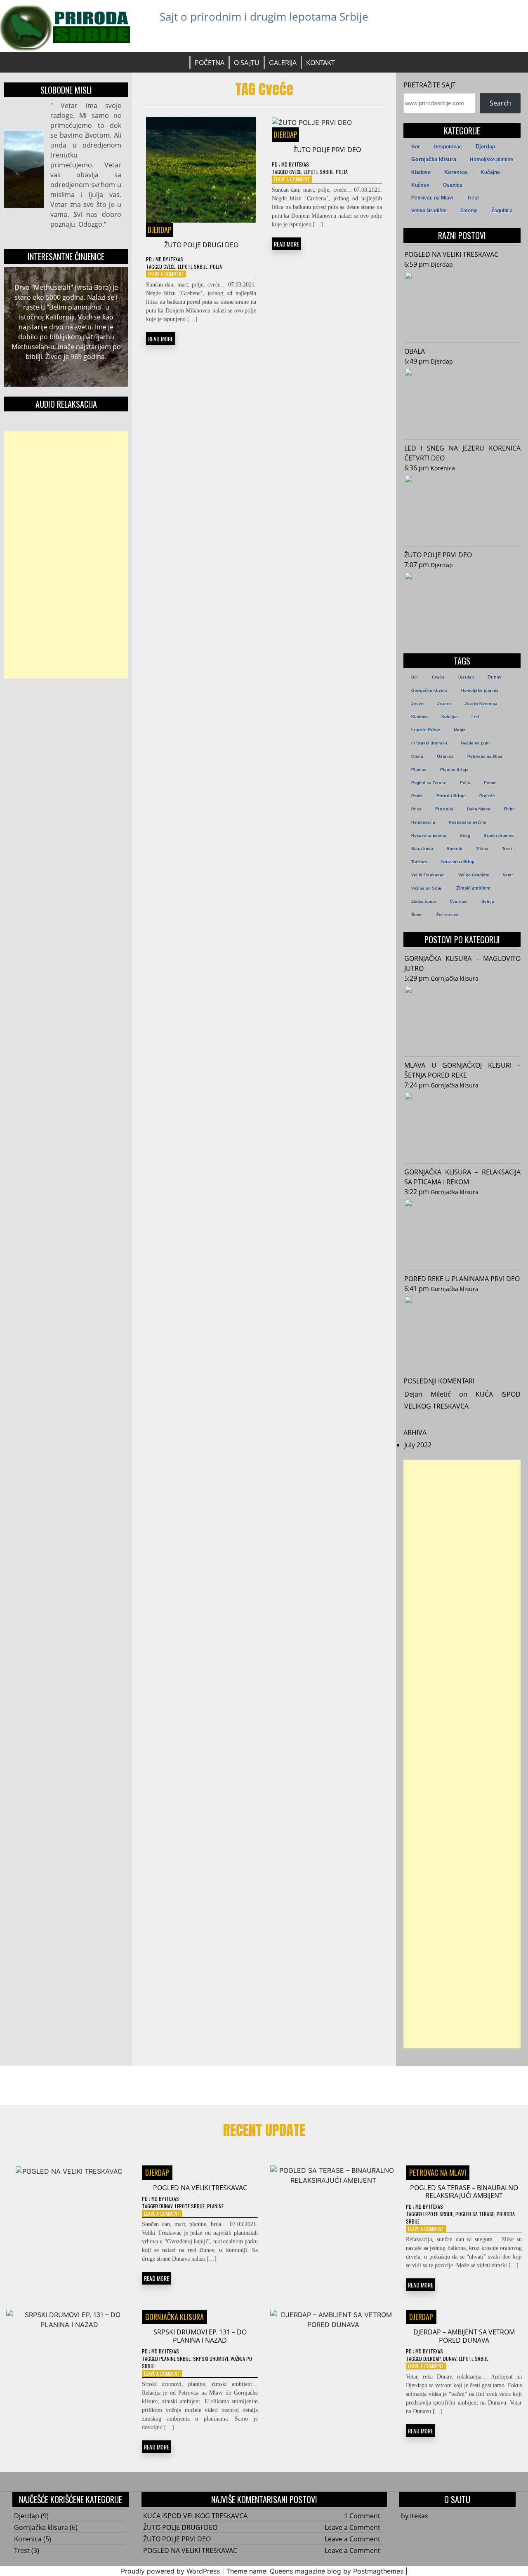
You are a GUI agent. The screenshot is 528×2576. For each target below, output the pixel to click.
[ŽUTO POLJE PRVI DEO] (462, 604)
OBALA (415, 351)
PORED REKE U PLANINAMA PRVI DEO (462, 1279)
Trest (473, 198)
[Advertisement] (66, 555)
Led (475, 717)
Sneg (465, 835)
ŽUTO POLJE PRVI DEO (327, 150)
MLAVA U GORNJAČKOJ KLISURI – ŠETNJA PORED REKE (462, 1070)
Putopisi (444, 809)
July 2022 (418, 1445)
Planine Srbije (454, 769)
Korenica (456, 172)
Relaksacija (423, 822)
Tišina (482, 849)
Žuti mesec (448, 915)
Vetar (508, 875)
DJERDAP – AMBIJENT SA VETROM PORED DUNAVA (464, 2336)
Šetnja (488, 901)
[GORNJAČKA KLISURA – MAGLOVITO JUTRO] (462, 1017)
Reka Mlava (479, 809)
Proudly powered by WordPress (170, 2571)
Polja (216, 267)
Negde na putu (475, 743)
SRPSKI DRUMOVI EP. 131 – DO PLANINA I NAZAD (200, 2336)
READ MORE (161, 339)
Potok (417, 796)
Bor (416, 147)
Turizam (419, 862)
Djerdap (160, 230)
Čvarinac (459, 901)
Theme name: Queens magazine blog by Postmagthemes (315, 2571)
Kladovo (421, 172)
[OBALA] (462, 400)
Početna (210, 63)
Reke (509, 809)
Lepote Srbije (193, 267)
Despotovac (448, 147)
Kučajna (490, 172)
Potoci (490, 783)
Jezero (444, 703)
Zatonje (469, 211)
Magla (460, 730)
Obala (417, 756)
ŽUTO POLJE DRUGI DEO (201, 245)
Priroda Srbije (451, 796)
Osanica (453, 185)
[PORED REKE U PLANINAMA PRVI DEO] (462, 1328)
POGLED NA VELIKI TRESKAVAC (451, 254)
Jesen (417, 703)
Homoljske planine (491, 160)
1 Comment (362, 2516)
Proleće (487, 796)
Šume (417, 915)
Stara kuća (422, 849)
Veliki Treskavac (428, 875)
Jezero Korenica (481, 703)
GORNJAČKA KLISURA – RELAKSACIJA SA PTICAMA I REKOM (462, 1177)
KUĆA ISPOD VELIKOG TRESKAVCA (195, 2516)
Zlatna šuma (424, 901)
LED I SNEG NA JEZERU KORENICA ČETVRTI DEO (462, 453)
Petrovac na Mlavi (432, 198)
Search (500, 103)
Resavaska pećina (468, 822)
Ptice (416, 809)
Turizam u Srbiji (457, 862)
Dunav (495, 677)
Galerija (283, 63)
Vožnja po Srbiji (427, 888)
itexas (176, 259)
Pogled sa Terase (429, 783)
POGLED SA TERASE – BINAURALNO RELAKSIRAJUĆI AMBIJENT (464, 2192)
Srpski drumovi (499, 835)
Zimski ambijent (474, 888)
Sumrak (455, 849)
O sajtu (247, 63)
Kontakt (321, 63)
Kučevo (420, 185)
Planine (419, 769)
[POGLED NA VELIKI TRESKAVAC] (462, 303)
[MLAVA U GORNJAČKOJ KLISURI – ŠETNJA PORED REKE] (462, 1124)
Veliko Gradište (429, 211)
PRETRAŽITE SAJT (430, 85)
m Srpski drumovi (429, 743)
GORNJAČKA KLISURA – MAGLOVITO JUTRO (462, 963)
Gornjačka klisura (434, 159)
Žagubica (502, 211)
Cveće (169, 267)
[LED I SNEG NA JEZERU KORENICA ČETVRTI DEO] (462, 507)
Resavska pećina (429, 835)
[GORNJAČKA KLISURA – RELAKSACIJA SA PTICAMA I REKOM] (462, 1231)
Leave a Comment (166, 274)
